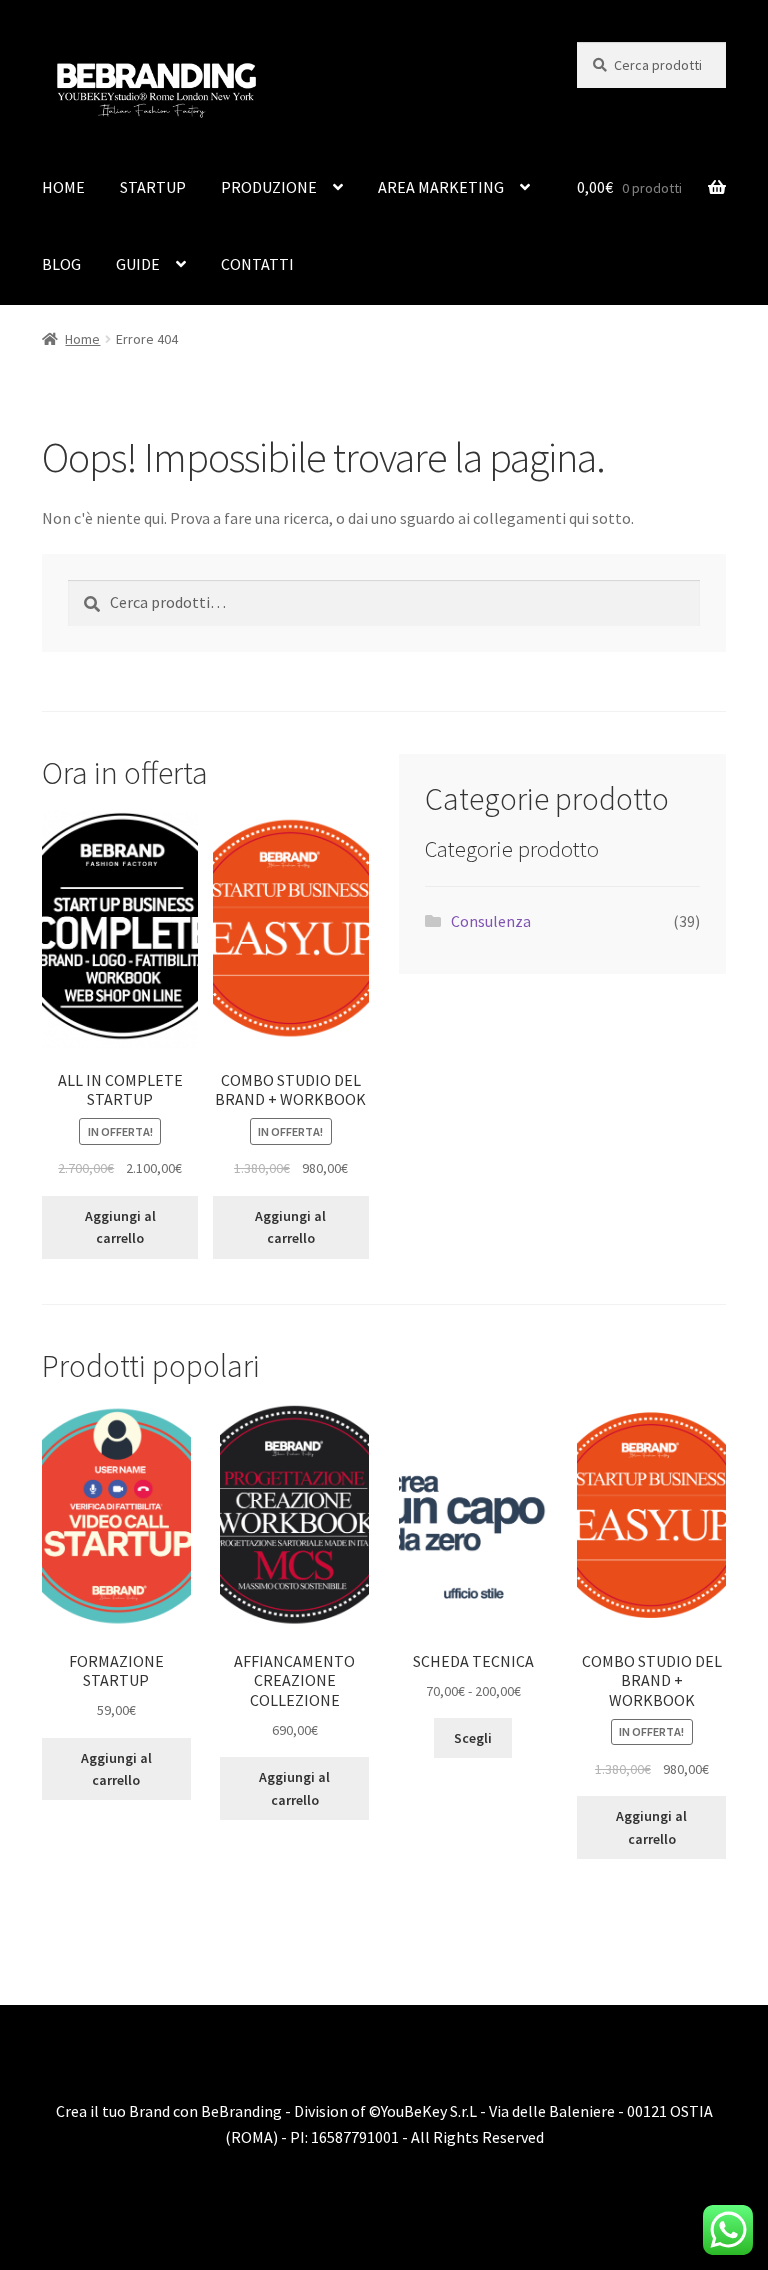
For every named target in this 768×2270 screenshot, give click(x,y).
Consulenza (491, 921)
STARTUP (153, 187)
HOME (63, 187)
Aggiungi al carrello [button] (120, 1227)
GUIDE (138, 264)
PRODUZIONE (269, 187)
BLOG (61, 264)
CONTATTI (257, 264)
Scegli (473, 1738)
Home (82, 339)
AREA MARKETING (441, 187)
